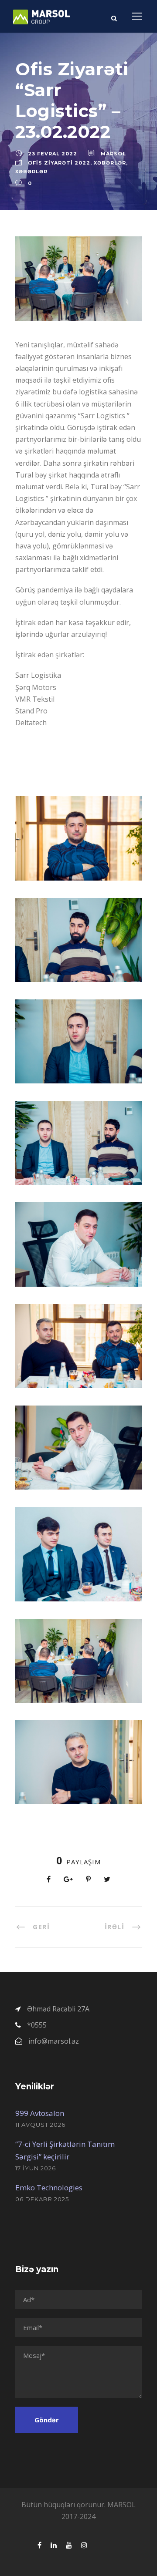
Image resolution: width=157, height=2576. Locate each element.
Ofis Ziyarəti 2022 (59, 163)
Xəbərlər (110, 163)
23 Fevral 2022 (53, 154)
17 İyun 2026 (36, 2168)
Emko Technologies (49, 2188)
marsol (113, 154)
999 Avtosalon (40, 2113)
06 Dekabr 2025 (42, 2199)
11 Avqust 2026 (40, 2125)
